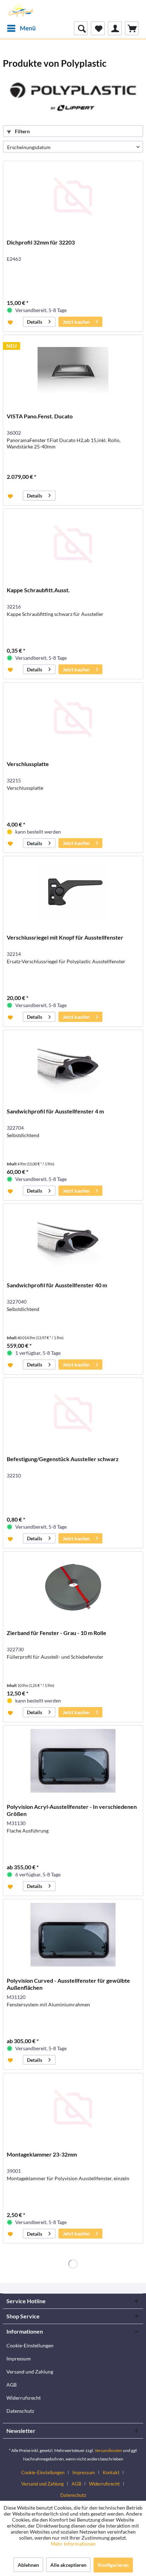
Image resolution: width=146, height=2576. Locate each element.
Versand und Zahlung (30, 2372)
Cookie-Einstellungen (30, 2345)
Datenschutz (20, 2411)
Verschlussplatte (28, 764)
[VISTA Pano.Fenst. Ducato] (73, 370)
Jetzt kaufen (76, 322)
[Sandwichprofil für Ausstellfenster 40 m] (73, 1239)
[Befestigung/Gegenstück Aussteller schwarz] (73, 1413)
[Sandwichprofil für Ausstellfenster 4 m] (73, 1065)
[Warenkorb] (132, 28)
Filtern (22, 131)
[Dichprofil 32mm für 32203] (73, 196)
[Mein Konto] (115, 28)
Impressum (19, 2359)
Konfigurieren (113, 2565)
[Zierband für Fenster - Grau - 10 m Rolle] (73, 1587)
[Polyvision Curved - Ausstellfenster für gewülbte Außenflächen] (73, 1935)
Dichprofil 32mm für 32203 (41, 242)
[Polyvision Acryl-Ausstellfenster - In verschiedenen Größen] (73, 1761)
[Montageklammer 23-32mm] (73, 2109)
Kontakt (111, 2472)
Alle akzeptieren (68, 2565)
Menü (28, 28)
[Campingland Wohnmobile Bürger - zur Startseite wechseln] (21, 11)
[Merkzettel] (98, 28)
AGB (12, 2385)
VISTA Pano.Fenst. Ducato (40, 416)
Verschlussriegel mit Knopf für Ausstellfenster (65, 937)
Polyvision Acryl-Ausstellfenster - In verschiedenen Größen (72, 1810)
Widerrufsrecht (24, 2398)
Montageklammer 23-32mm (42, 2154)
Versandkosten (108, 2450)
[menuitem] (21, 28)
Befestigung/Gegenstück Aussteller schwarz (63, 1459)
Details (35, 322)
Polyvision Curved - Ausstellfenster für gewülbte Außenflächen (68, 1984)
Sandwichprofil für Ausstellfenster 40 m (57, 1285)
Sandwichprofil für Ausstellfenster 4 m (55, 1111)
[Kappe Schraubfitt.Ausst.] (73, 544)
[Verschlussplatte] (73, 718)
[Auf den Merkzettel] (11, 322)
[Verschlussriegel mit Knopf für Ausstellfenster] (73, 892)
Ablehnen (28, 2565)
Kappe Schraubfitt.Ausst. (38, 590)
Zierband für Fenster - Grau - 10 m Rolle (57, 1633)
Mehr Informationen (73, 2544)
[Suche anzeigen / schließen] (81, 28)
